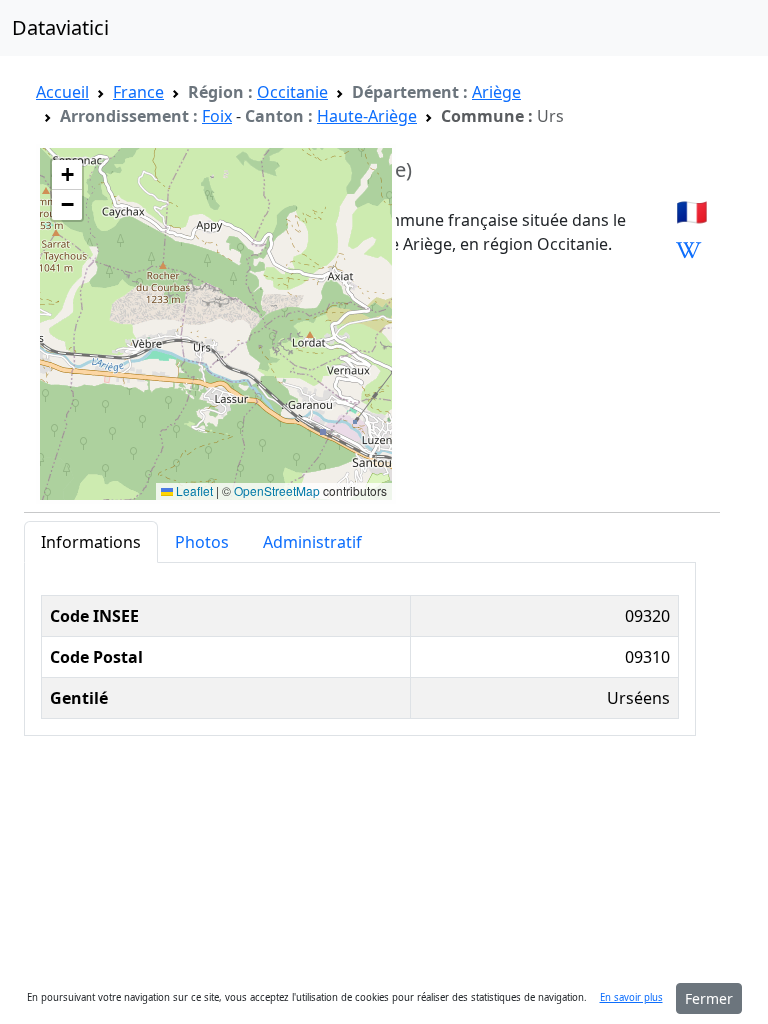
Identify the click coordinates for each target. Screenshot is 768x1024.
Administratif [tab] (312, 542)
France (138, 92)
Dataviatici (60, 27)
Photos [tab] (202, 542)
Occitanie (292, 92)
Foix (217, 116)
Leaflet (193, 490)
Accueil (62, 92)
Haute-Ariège (367, 116)
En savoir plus (631, 997)
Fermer (709, 998)
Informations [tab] (91, 542)
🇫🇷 (692, 211)
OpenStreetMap (277, 490)
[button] (67, 175)
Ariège (496, 92)
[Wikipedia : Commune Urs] (688, 249)
